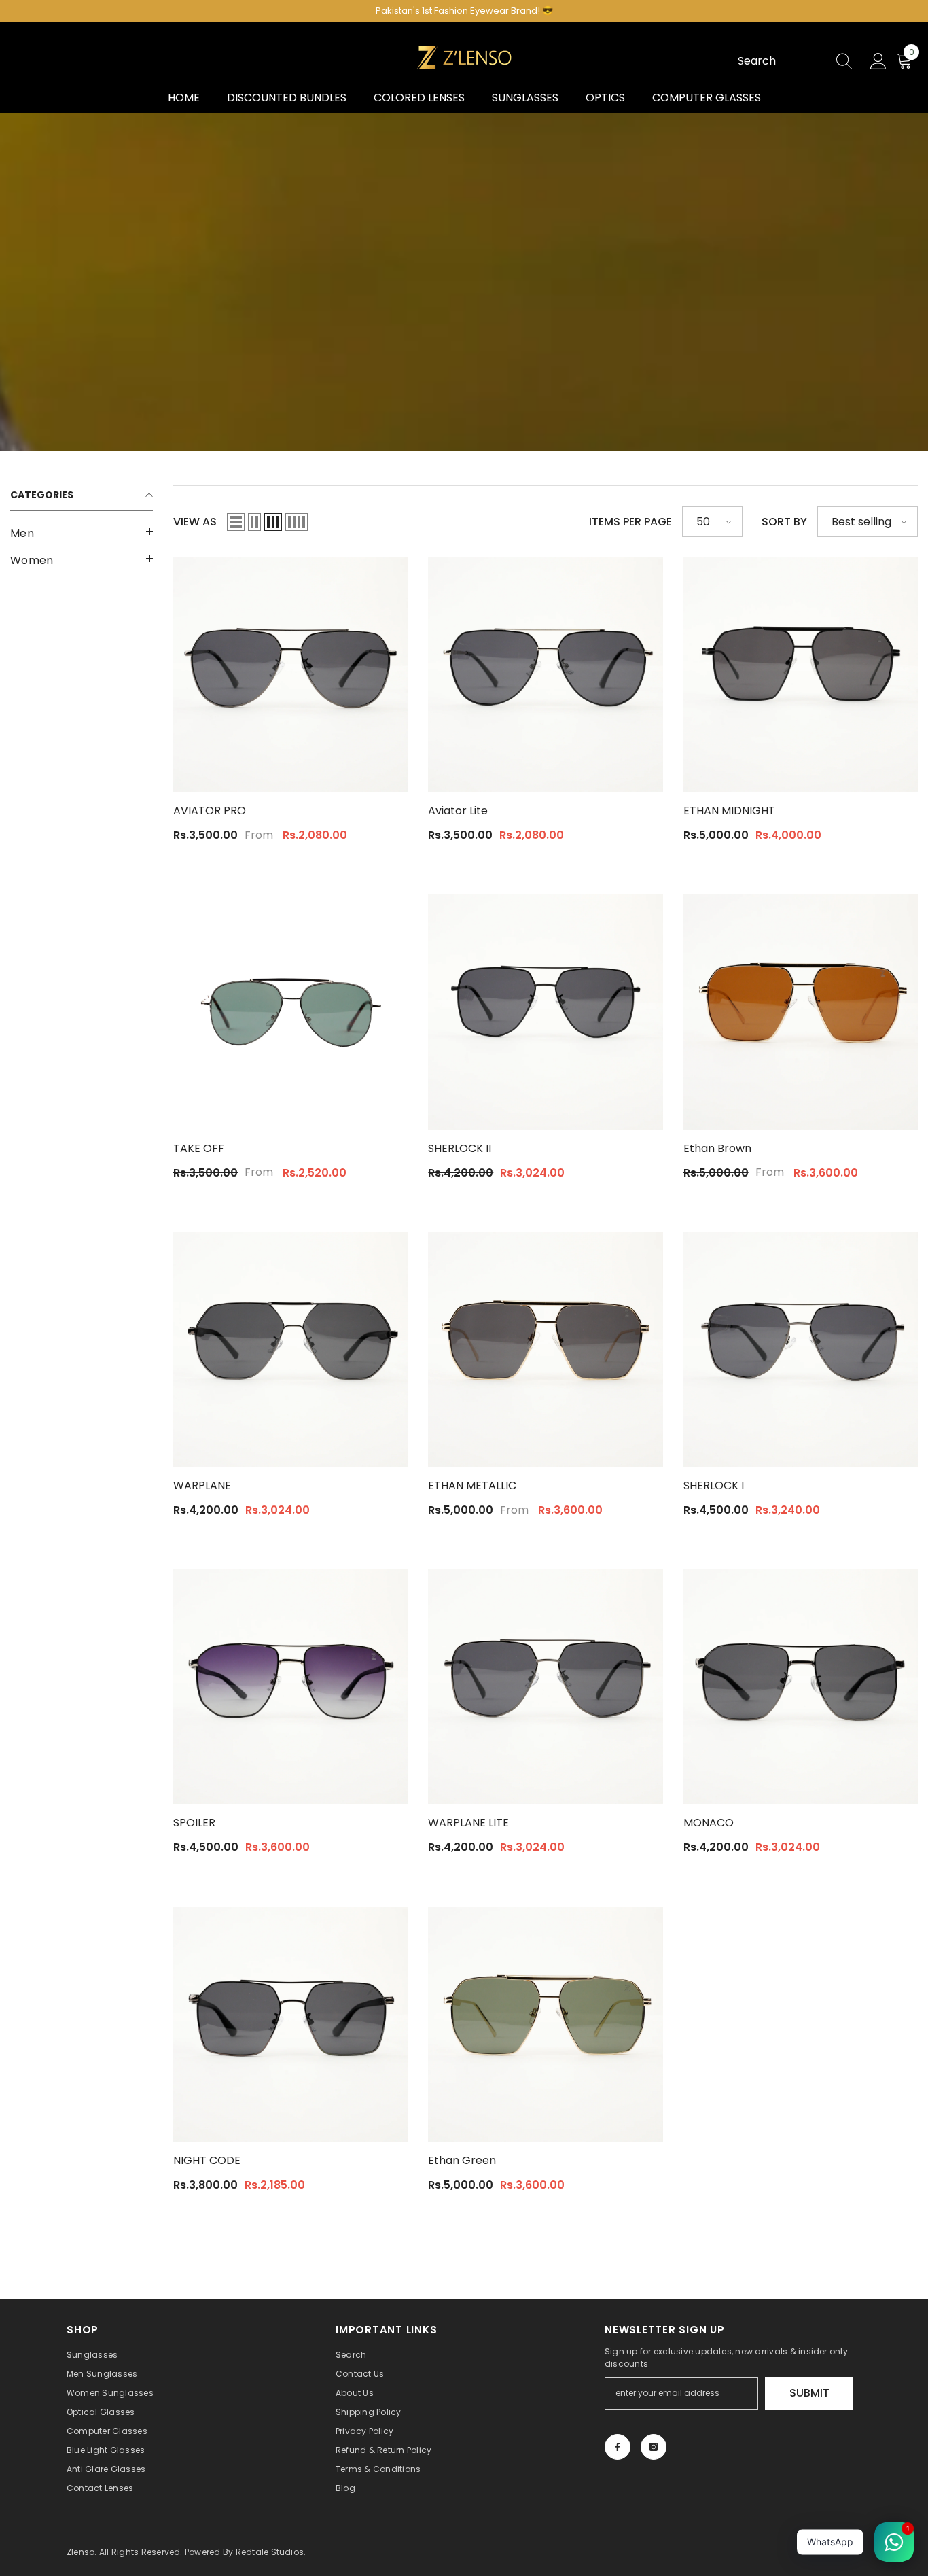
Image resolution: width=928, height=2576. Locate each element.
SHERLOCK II (460, 1148)
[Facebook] (618, 2447)
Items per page (630, 522)
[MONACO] (801, 1687)
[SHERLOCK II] (545, 1012)
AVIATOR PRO (210, 811)
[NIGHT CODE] (290, 2024)
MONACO (709, 1823)
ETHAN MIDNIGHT (729, 811)
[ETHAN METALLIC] (545, 1350)
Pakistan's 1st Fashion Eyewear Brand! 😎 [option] (464, 11)
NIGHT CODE (207, 2160)
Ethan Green (462, 2160)
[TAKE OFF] (290, 1012)
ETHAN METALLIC (472, 1485)
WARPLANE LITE (468, 1823)
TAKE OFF (199, 1148)
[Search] (796, 62)
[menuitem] (82, 534)
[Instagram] (654, 2447)
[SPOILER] (290, 1687)
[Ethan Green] (545, 2024)
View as (195, 522)
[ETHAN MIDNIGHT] (801, 675)
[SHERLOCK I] (801, 1350)
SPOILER (194, 1823)
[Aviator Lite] (545, 675)
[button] (82, 532)
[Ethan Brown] (801, 1012)
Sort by (784, 522)
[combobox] (783, 61)
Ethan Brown (717, 1148)
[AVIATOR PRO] (290, 675)
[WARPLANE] (290, 1350)
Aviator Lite (458, 811)
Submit (809, 2393)
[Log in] (878, 62)
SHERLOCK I (714, 1485)
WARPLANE (202, 1485)
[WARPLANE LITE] (545, 1687)
